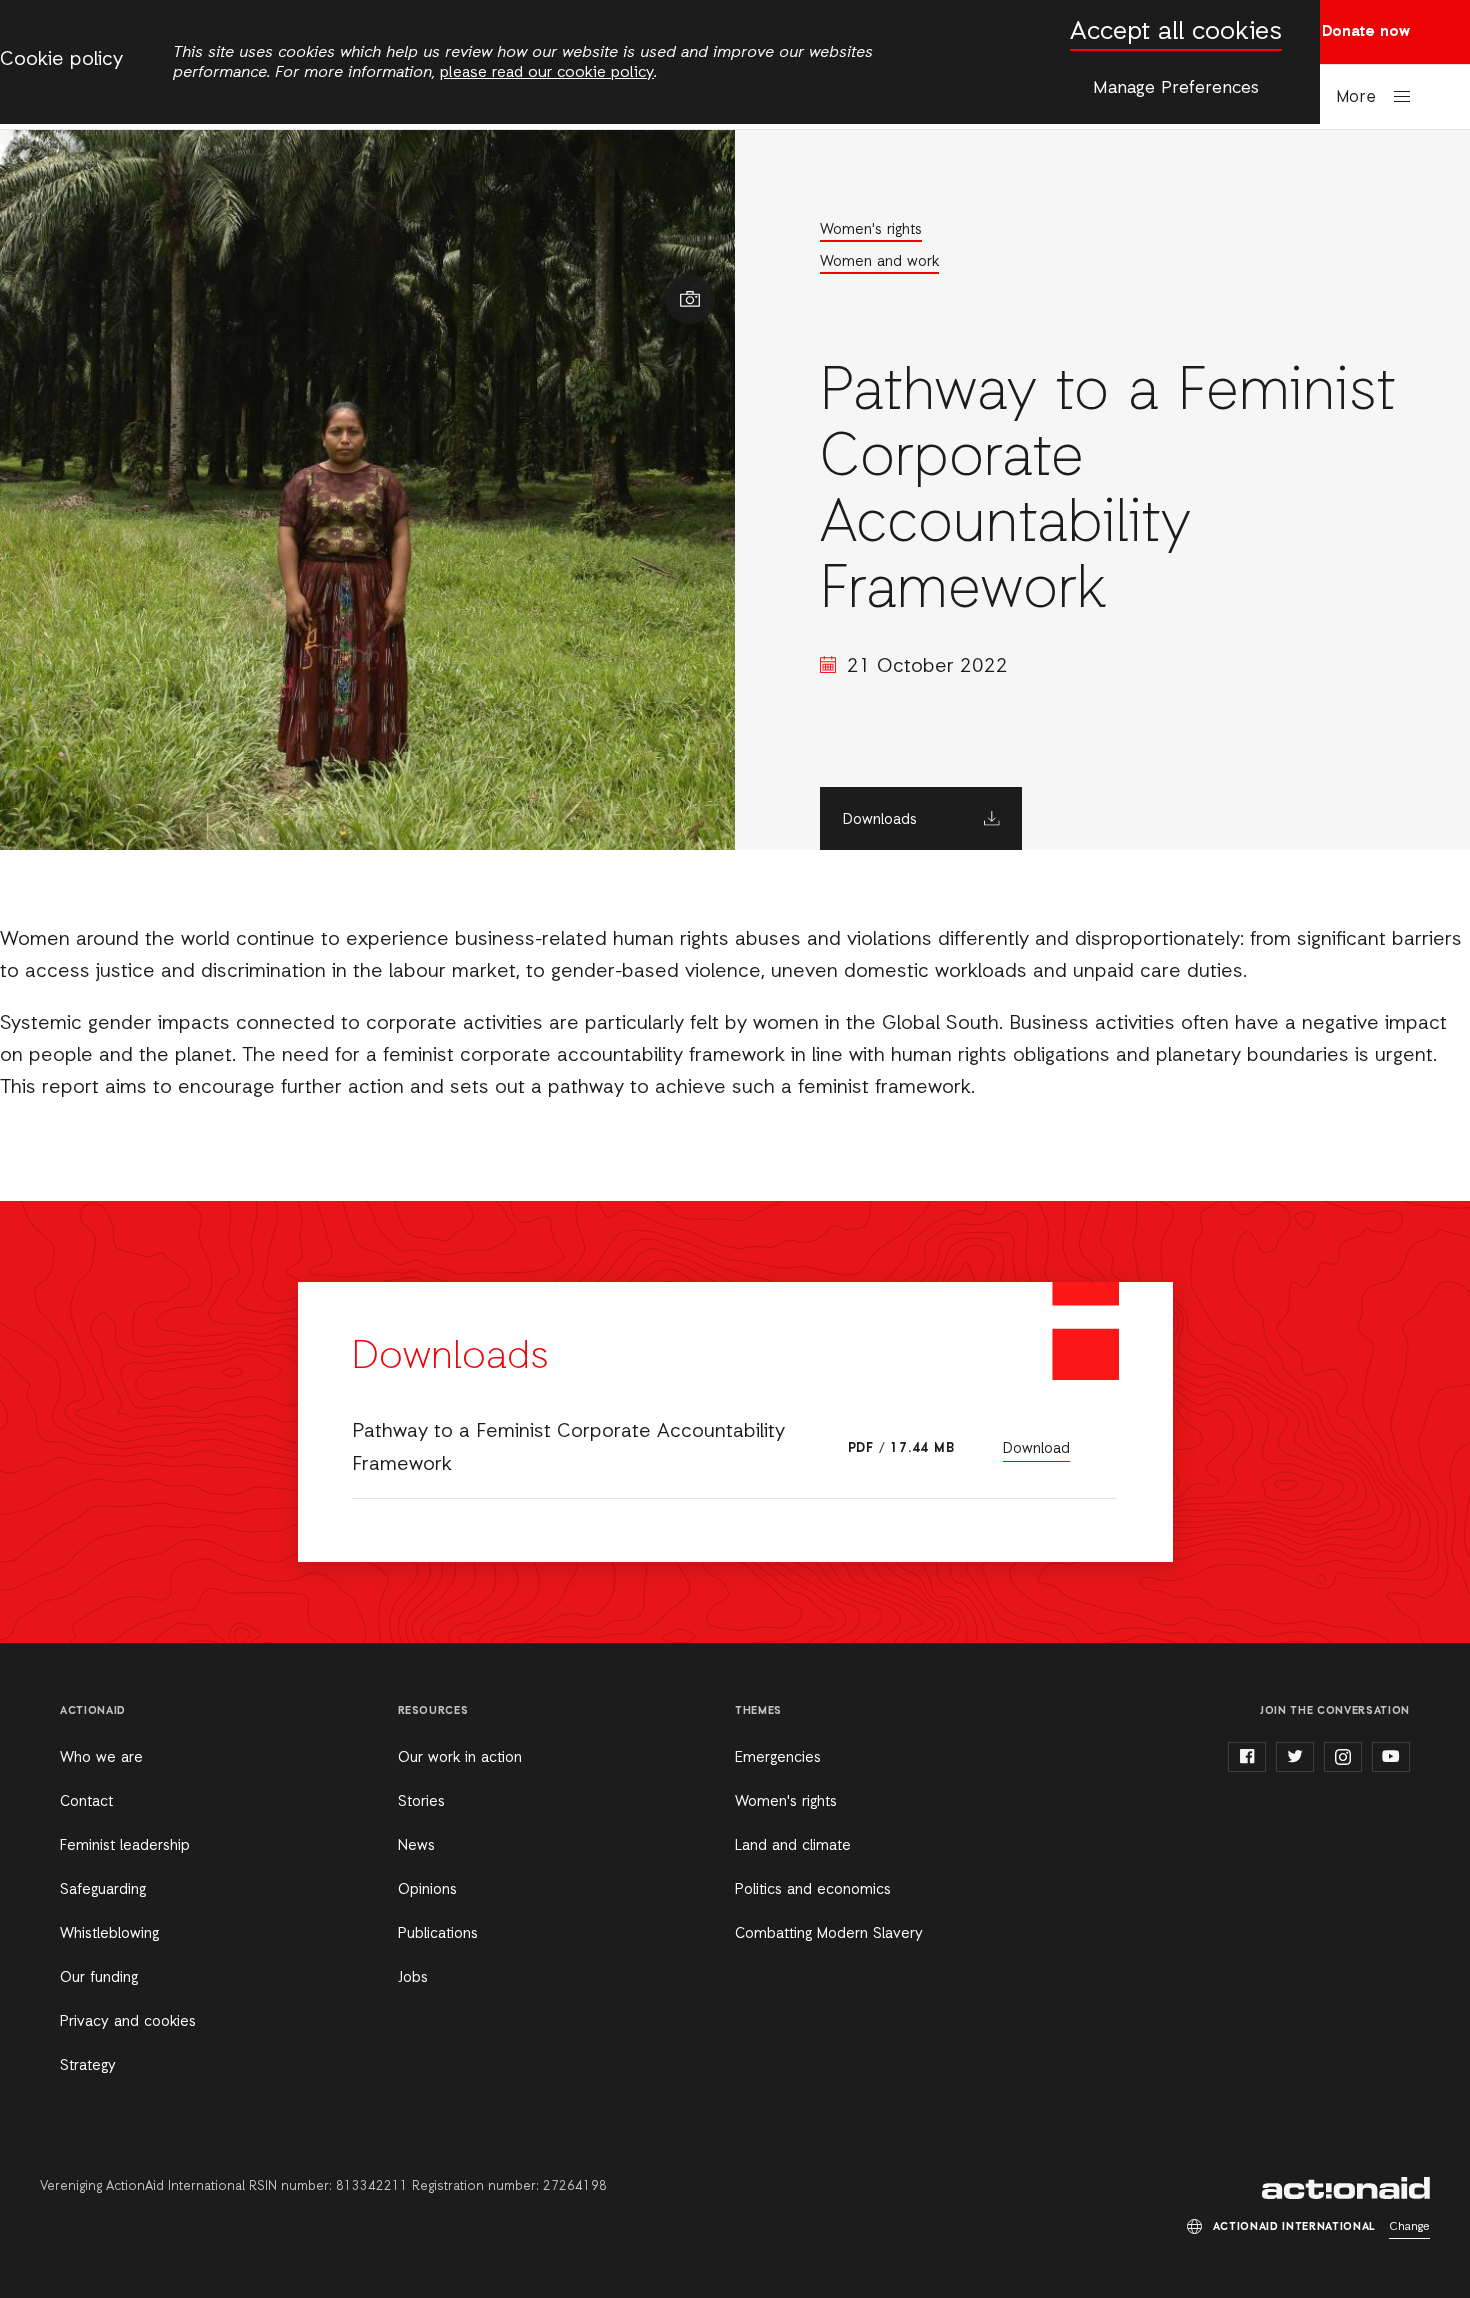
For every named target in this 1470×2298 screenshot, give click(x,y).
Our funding (99, 1978)
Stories (421, 1802)
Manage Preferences (1176, 88)
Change (1409, 2227)
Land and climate (793, 1846)
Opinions (427, 1890)
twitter (1295, 1757)
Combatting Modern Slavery (829, 1934)
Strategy (88, 2066)
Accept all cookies (1176, 32)
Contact (86, 1802)
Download (1036, 1449)
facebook (1247, 1757)
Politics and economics (813, 1890)
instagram (1343, 1757)
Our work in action (460, 1758)
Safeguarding (103, 1890)
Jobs (413, 1978)
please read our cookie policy (547, 73)
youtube (1391, 1757)
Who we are (101, 1758)
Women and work (879, 262)
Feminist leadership (125, 1846)
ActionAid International (1346, 2188)
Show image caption (690, 299)
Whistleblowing (109, 1934)
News (416, 1846)
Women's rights (871, 230)
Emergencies (778, 1758)
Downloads (880, 820)
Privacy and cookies (128, 2022)
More (1356, 97)
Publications (438, 1934)
